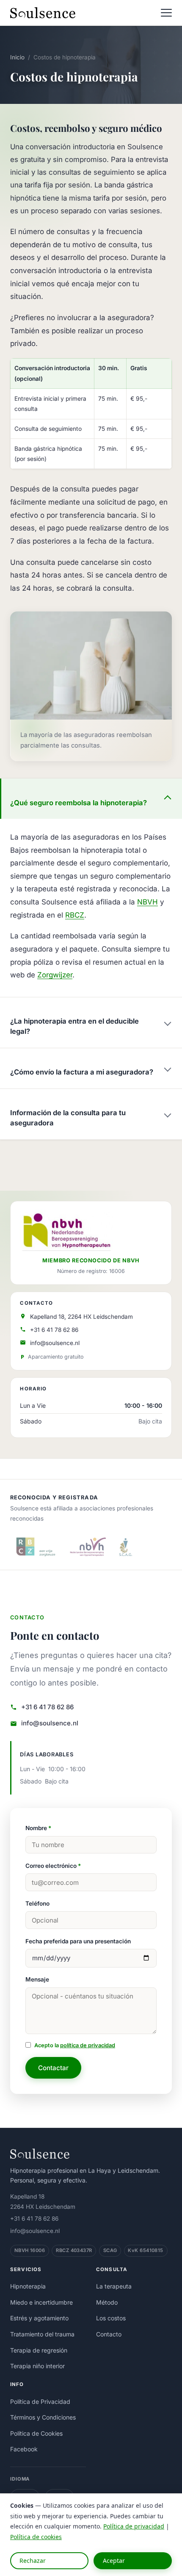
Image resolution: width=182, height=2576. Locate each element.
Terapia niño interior (37, 2366)
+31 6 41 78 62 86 (54, 1330)
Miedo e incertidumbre (41, 2302)
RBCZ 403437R (74, 2250)
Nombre (38, 1828)
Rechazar (33, 2561)
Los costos (111, 2318)
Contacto (109, 2334)
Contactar (53, 2068)
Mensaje (37, 1979)
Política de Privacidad (40, 2402)
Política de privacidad (134, 2526)
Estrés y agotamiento (39, 2318)
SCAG (110, 2250)
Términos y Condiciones (43, 2417)
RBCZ (75, 915)
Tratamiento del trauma (42, 2334)
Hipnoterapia (28, 2286)
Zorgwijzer (55, 975)
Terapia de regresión (39, 2350)
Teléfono (37, 1903)
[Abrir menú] (166, 13)
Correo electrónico (53, 1866)
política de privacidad (88, 2045)
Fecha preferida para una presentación (78, 1941)
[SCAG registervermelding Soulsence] (126, 1547)
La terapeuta (114, 2286)
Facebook (24, 2449)
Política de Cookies (36, 2433)
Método (107, 2302)
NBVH (148, 902)
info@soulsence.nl (55, 1343)
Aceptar (114, 2561)
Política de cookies (36, 2537)
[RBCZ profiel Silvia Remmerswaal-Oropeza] (34, 1547)
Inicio (17, 57)
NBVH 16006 (30, 2250)
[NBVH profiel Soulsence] (88, 1547)
